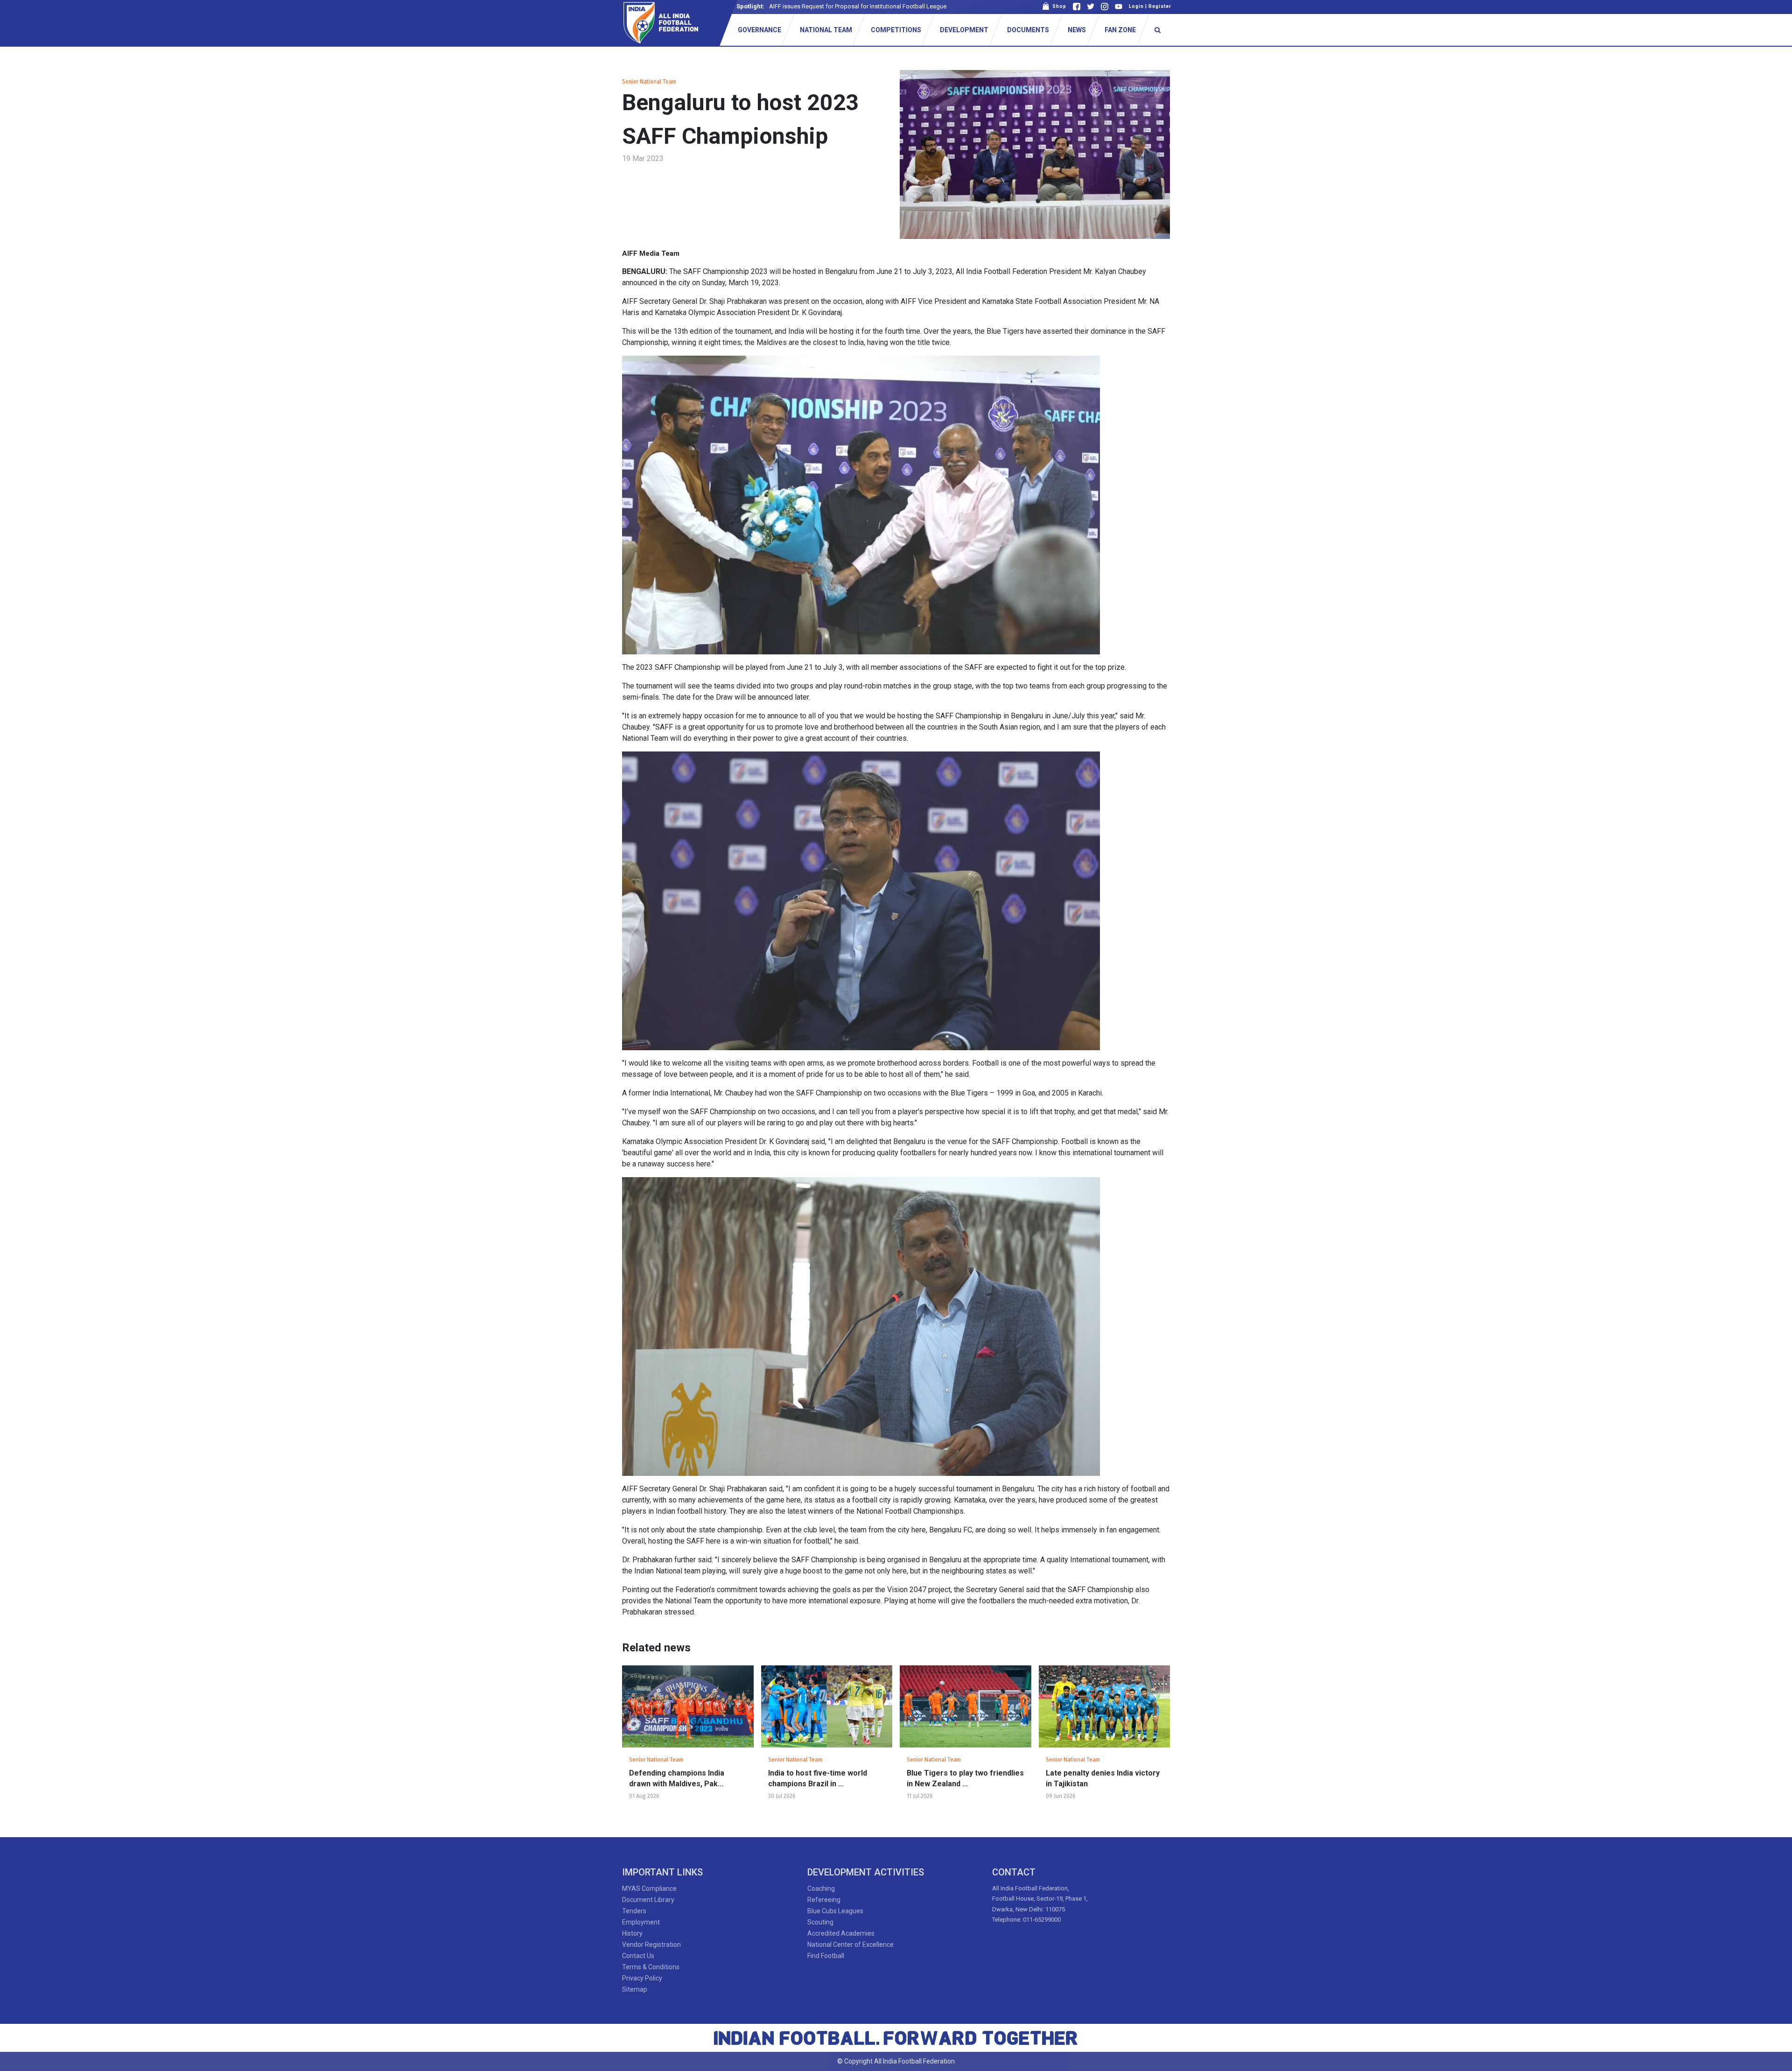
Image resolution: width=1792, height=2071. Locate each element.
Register (1160, 6)
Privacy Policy (642, 1978)
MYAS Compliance (649, 1888)
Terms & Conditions (651, 1967)
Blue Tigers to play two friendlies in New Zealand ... (965, 1778)
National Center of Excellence (850, 1945)
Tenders (634, 1911)
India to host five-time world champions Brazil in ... (818, 1778)
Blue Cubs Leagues (835, 1911)
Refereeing (824, 1900)
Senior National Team (649, 82)
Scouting (820, 1922)
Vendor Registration (651, 1945)
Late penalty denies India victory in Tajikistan (1103, 1778)
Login (1136, 6)
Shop (1058, 6)
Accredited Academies (841, 1933)
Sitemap (635, 1989)
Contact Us (638, 1956)
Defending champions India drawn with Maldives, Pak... (677, 1778)
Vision (778, 6)
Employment (641, 1922)
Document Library (648, 1900)
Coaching (821, 1888)
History (632, 1933)
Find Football (826, 1956)
